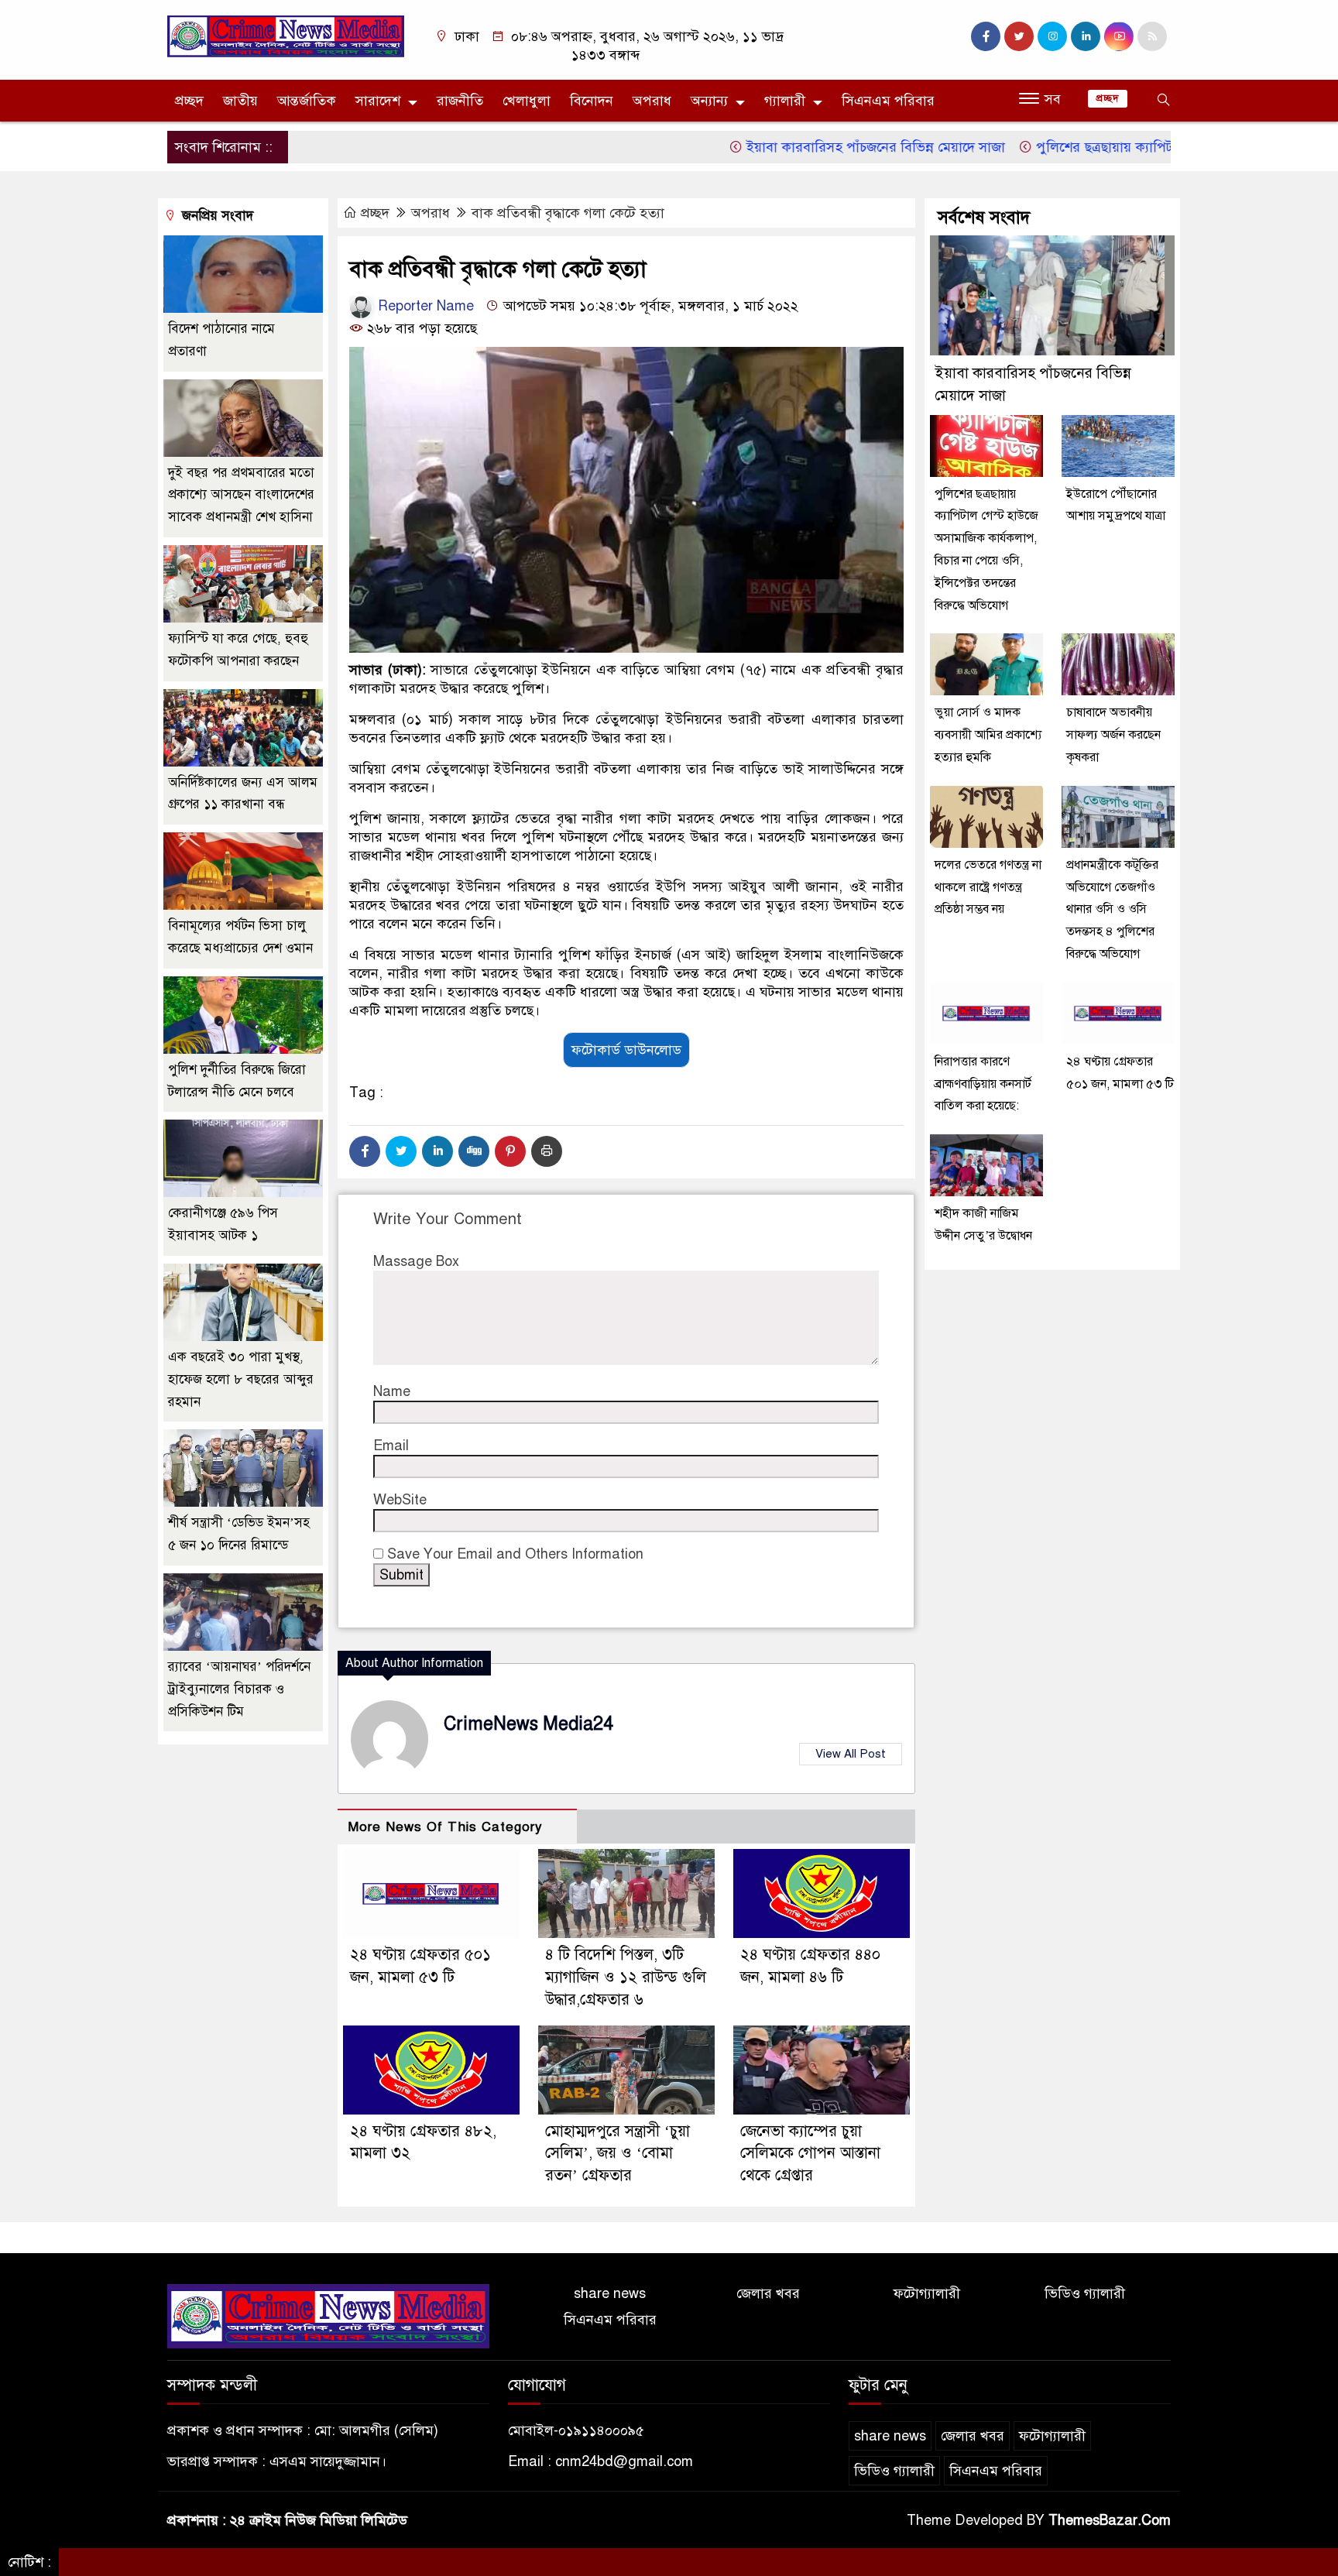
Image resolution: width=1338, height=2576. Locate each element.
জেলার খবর (768, 2293)
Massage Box (416, 1261)
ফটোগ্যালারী (927, 2293)
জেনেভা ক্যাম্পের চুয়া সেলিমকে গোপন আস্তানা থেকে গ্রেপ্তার (810, 2154)
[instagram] (1052, 36)
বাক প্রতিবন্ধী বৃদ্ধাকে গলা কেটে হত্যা (568, 213)
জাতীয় (240, 101)
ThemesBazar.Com (1110, 2520)
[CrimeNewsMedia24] (286, 36)
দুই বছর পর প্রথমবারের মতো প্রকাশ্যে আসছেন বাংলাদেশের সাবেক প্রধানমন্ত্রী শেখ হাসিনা (241, 495)
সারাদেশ (378, 101)
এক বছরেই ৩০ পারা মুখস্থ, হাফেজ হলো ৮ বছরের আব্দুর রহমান (241, 1379)
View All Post (851, 1754)
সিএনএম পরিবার (888, 101)
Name (392, 1391)
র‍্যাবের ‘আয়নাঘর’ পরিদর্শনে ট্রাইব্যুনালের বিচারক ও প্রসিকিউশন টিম (239, 1689)
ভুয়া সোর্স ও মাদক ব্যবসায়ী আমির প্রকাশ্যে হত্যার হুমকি (988, 735)
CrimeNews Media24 (528, 1724)
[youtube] (1119, 36)
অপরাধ (652, 101)
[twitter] (1019, 36)
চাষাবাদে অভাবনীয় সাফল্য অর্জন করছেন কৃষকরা (1113, 735)
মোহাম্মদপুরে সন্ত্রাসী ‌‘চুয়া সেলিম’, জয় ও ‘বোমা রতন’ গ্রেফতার (618, 2154)
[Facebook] (365, 1151)
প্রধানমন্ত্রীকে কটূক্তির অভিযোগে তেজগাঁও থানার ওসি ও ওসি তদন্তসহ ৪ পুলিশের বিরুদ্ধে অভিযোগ (1112, 909)
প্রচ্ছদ (189, 101)
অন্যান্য (709, 101)
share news (610, 2293)
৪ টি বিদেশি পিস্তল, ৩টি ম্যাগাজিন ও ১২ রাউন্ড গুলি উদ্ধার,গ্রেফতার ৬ (626, 1977)
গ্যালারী (785, 101)
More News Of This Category (445, 1827)
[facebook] (986, 36)
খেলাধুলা (527, 101)
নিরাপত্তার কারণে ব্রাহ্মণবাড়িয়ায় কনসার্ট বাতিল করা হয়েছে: (983, 1084)
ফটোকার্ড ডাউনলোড (626, 1050)
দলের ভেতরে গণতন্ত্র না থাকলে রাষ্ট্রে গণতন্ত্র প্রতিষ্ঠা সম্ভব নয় (988, 887)
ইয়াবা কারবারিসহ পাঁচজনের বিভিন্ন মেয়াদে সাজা (814, 147)
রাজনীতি (460, 101)
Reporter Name (424, 306)
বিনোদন (592, 101)
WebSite (400, 1500)
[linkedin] (1086, 36)
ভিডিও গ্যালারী (1085, 2293)
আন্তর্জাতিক (307, 101)
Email (391, 1446)
